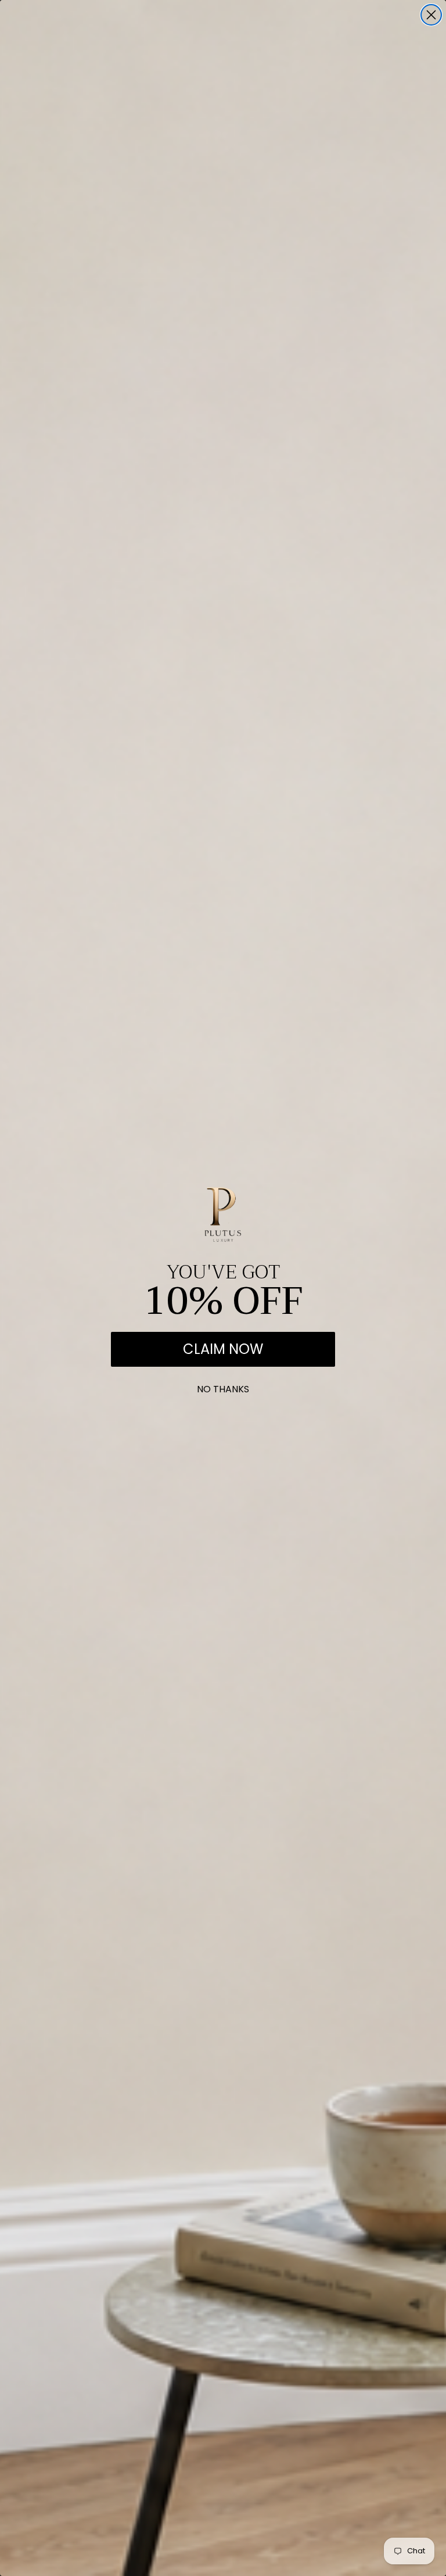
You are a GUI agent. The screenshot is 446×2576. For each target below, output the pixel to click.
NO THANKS (223, 1387)
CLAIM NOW (223, 1349)
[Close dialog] (431, 15)
